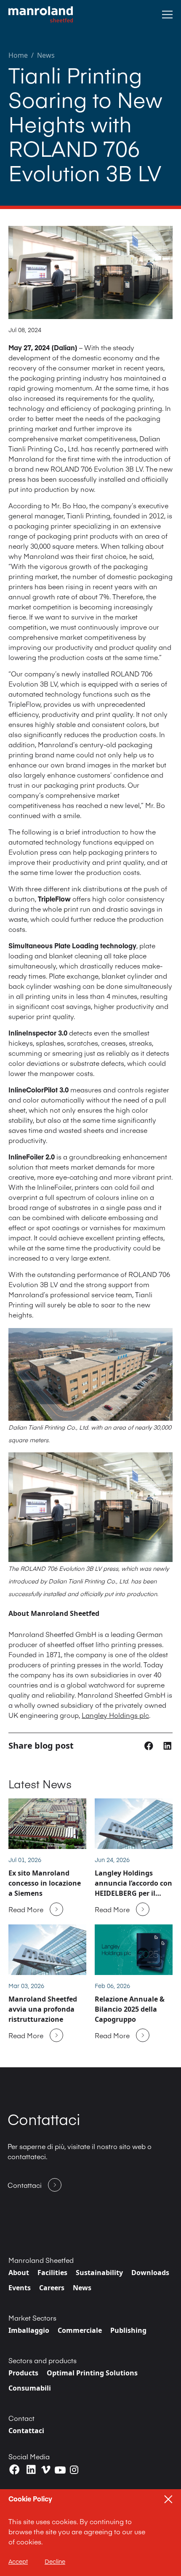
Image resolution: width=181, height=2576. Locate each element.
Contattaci (26, 2431)
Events (20, 2288)
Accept (18, 2561)
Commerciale (80, 2330)
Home (18, 55)
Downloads (150, 2273)
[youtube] (60, 2470)
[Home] (41, 15)
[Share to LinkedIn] (167, 1745)
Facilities (52, 2273)
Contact (21, 2418)
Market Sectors (32, 2318)
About (19, 2273)
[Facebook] (15, 2470)
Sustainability (99, 2273)
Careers (52, 2288)
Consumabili (30, 2388)
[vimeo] (46, 2470)
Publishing (128, 2330)
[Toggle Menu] (167, 15)
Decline (55, 2561)
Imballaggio (29, 2330)
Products (23, 2373)
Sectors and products (43, 2360)
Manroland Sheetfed (41, 2260)
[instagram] (74, 2470)
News (46, 55)
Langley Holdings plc (115, 1715)
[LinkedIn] (31, 2470)
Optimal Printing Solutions (92, 2373)
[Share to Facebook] (150, 1745)
